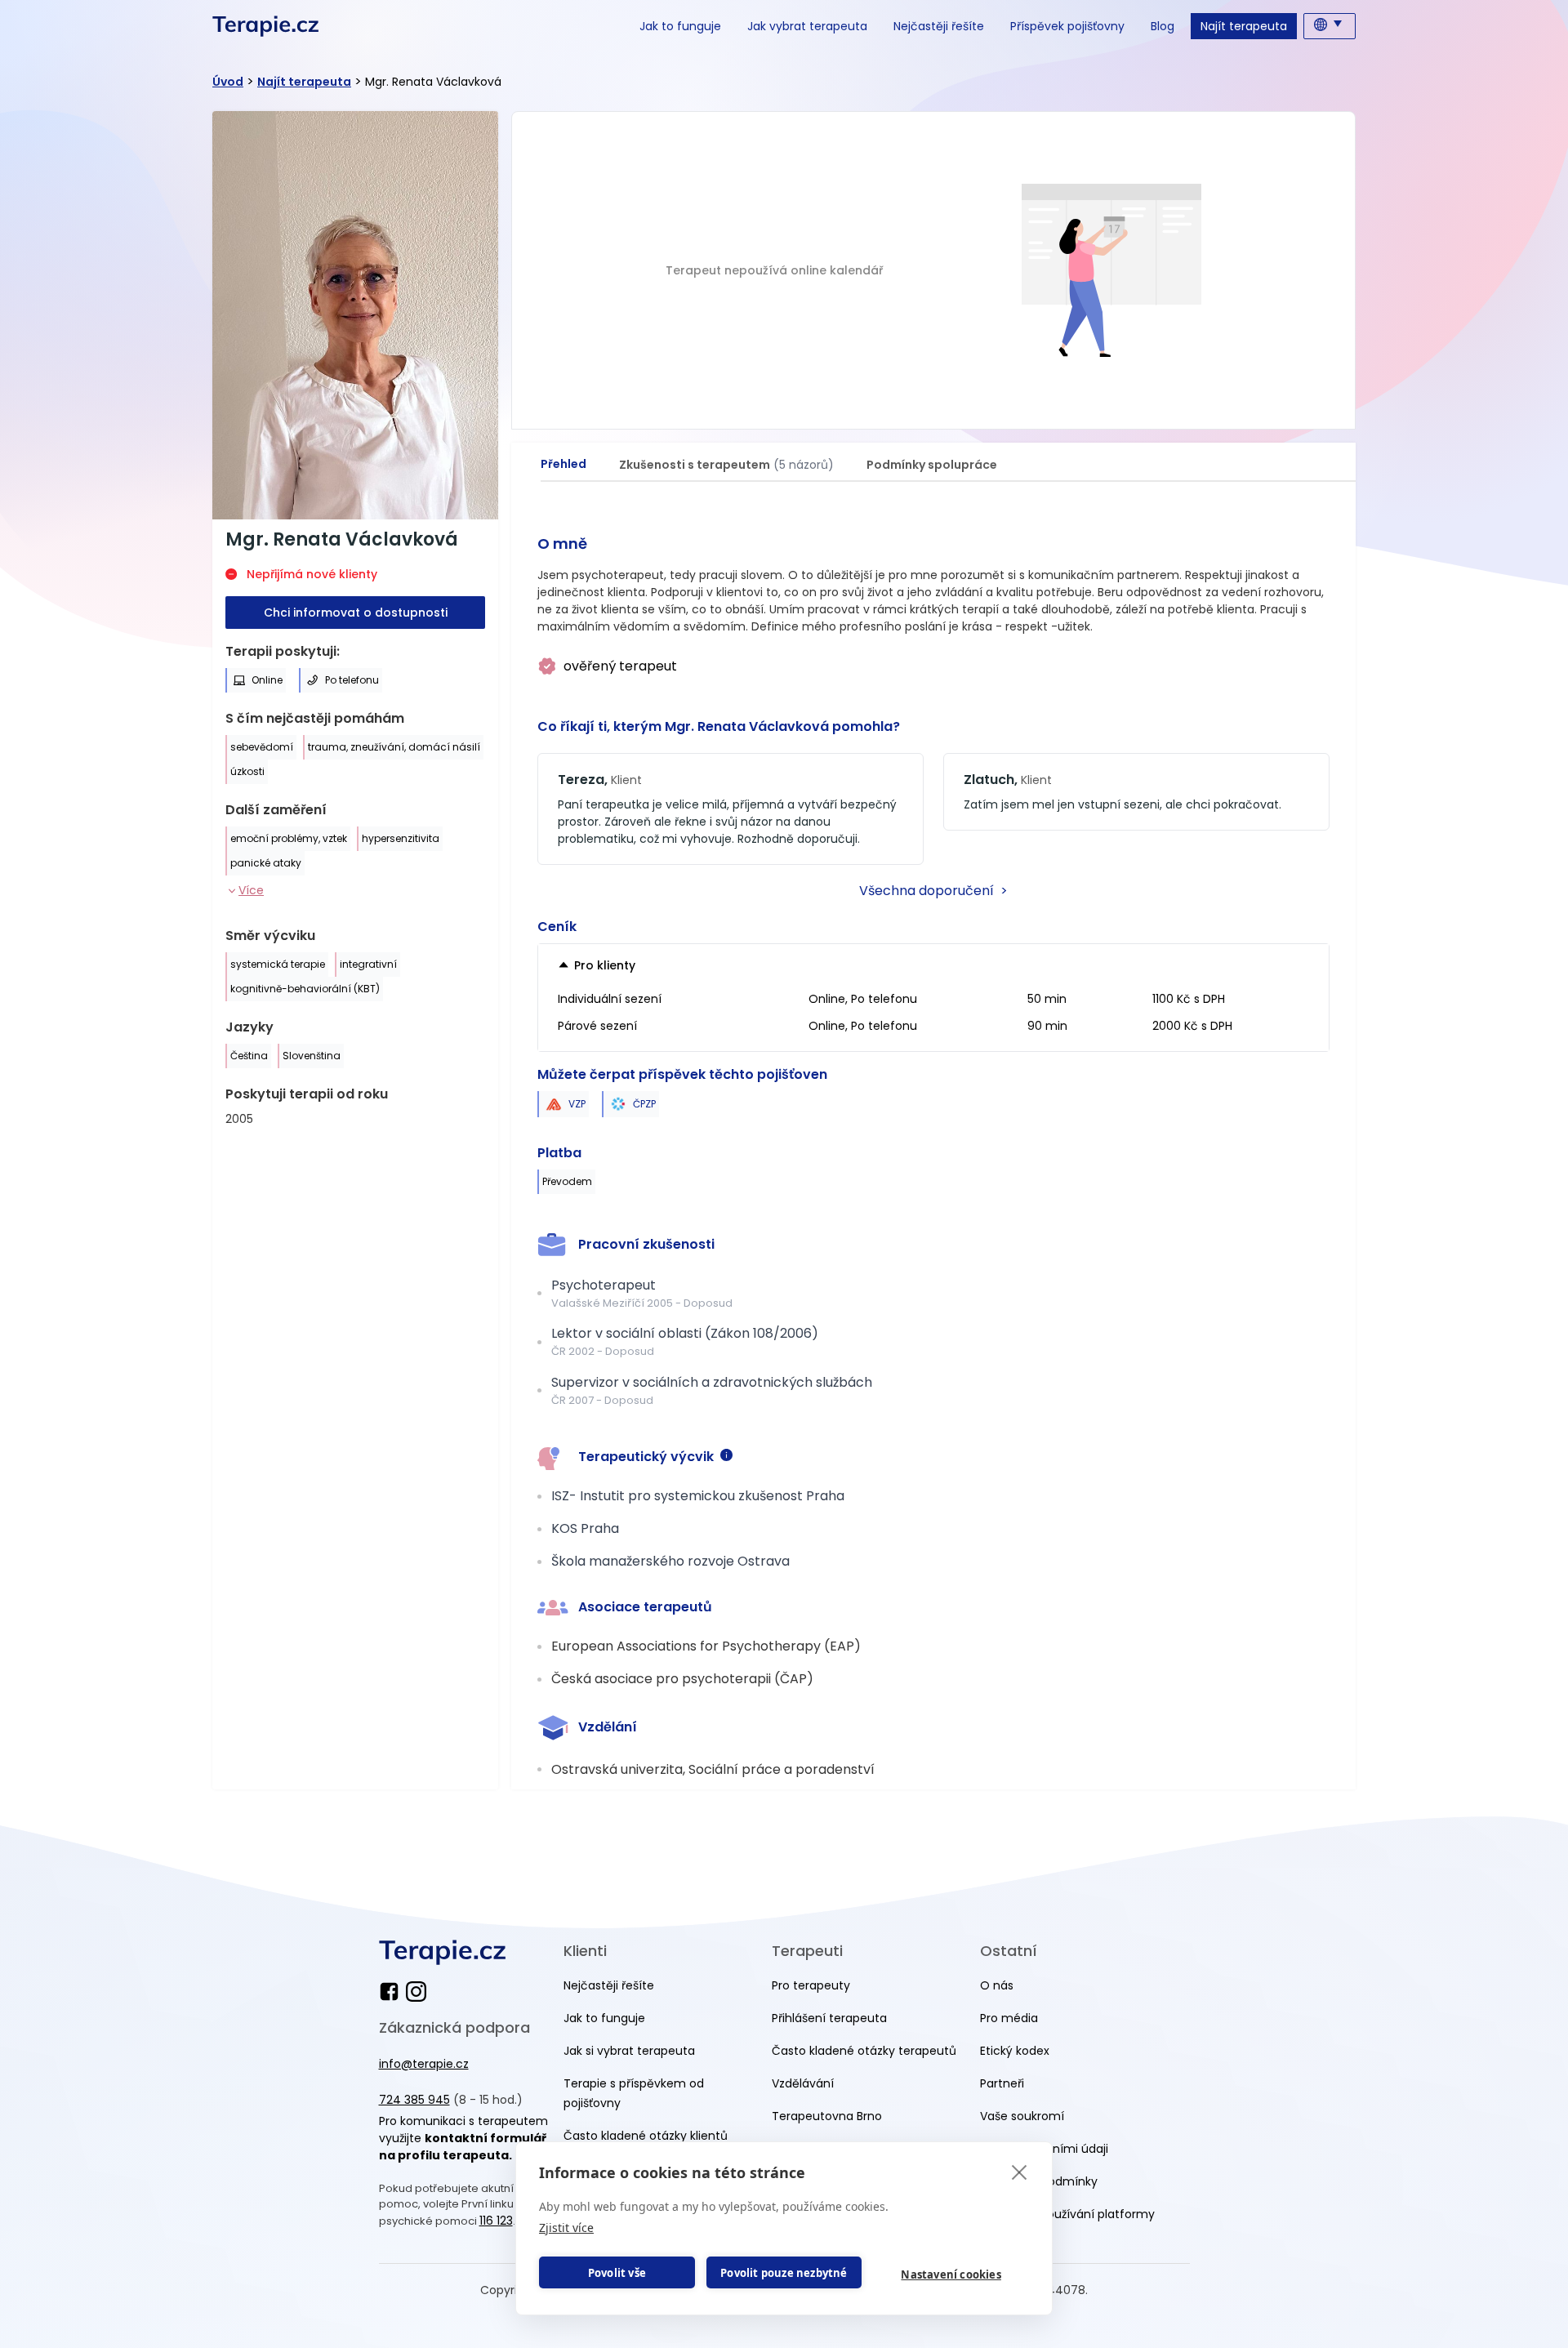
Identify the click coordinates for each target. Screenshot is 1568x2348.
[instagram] (416, 1992)
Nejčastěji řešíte (939, 26)
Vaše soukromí (1022, 2116)
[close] (1020, 2172)
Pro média (1009, 2018)
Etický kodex (1015, 2051)
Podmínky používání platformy (1067, 2214)
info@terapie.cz (424, 2064)
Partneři (1002, 2083)
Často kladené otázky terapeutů (864, 2051)
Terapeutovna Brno (827, 2116)
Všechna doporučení (933, 891)
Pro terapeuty (811, 1985)
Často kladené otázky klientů (646, 2136)
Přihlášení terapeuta (829, 2018)
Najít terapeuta (1244, 26)
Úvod (228, 82)
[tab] (563, 465)
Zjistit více (566, 2228)
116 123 (496, 2221)
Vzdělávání (803, 2083)
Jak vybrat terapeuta (807, 26)
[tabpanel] (933, 1148)
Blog (1163, 26)
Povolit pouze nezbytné (784, 2273)
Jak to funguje (680, 26)
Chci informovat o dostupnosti (356, 613)
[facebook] (392, 1992)
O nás (997, 1985)
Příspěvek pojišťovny (1067, 26)
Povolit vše (617, 2273)
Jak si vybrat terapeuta (629, 2051)
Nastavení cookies (951, 2274)
